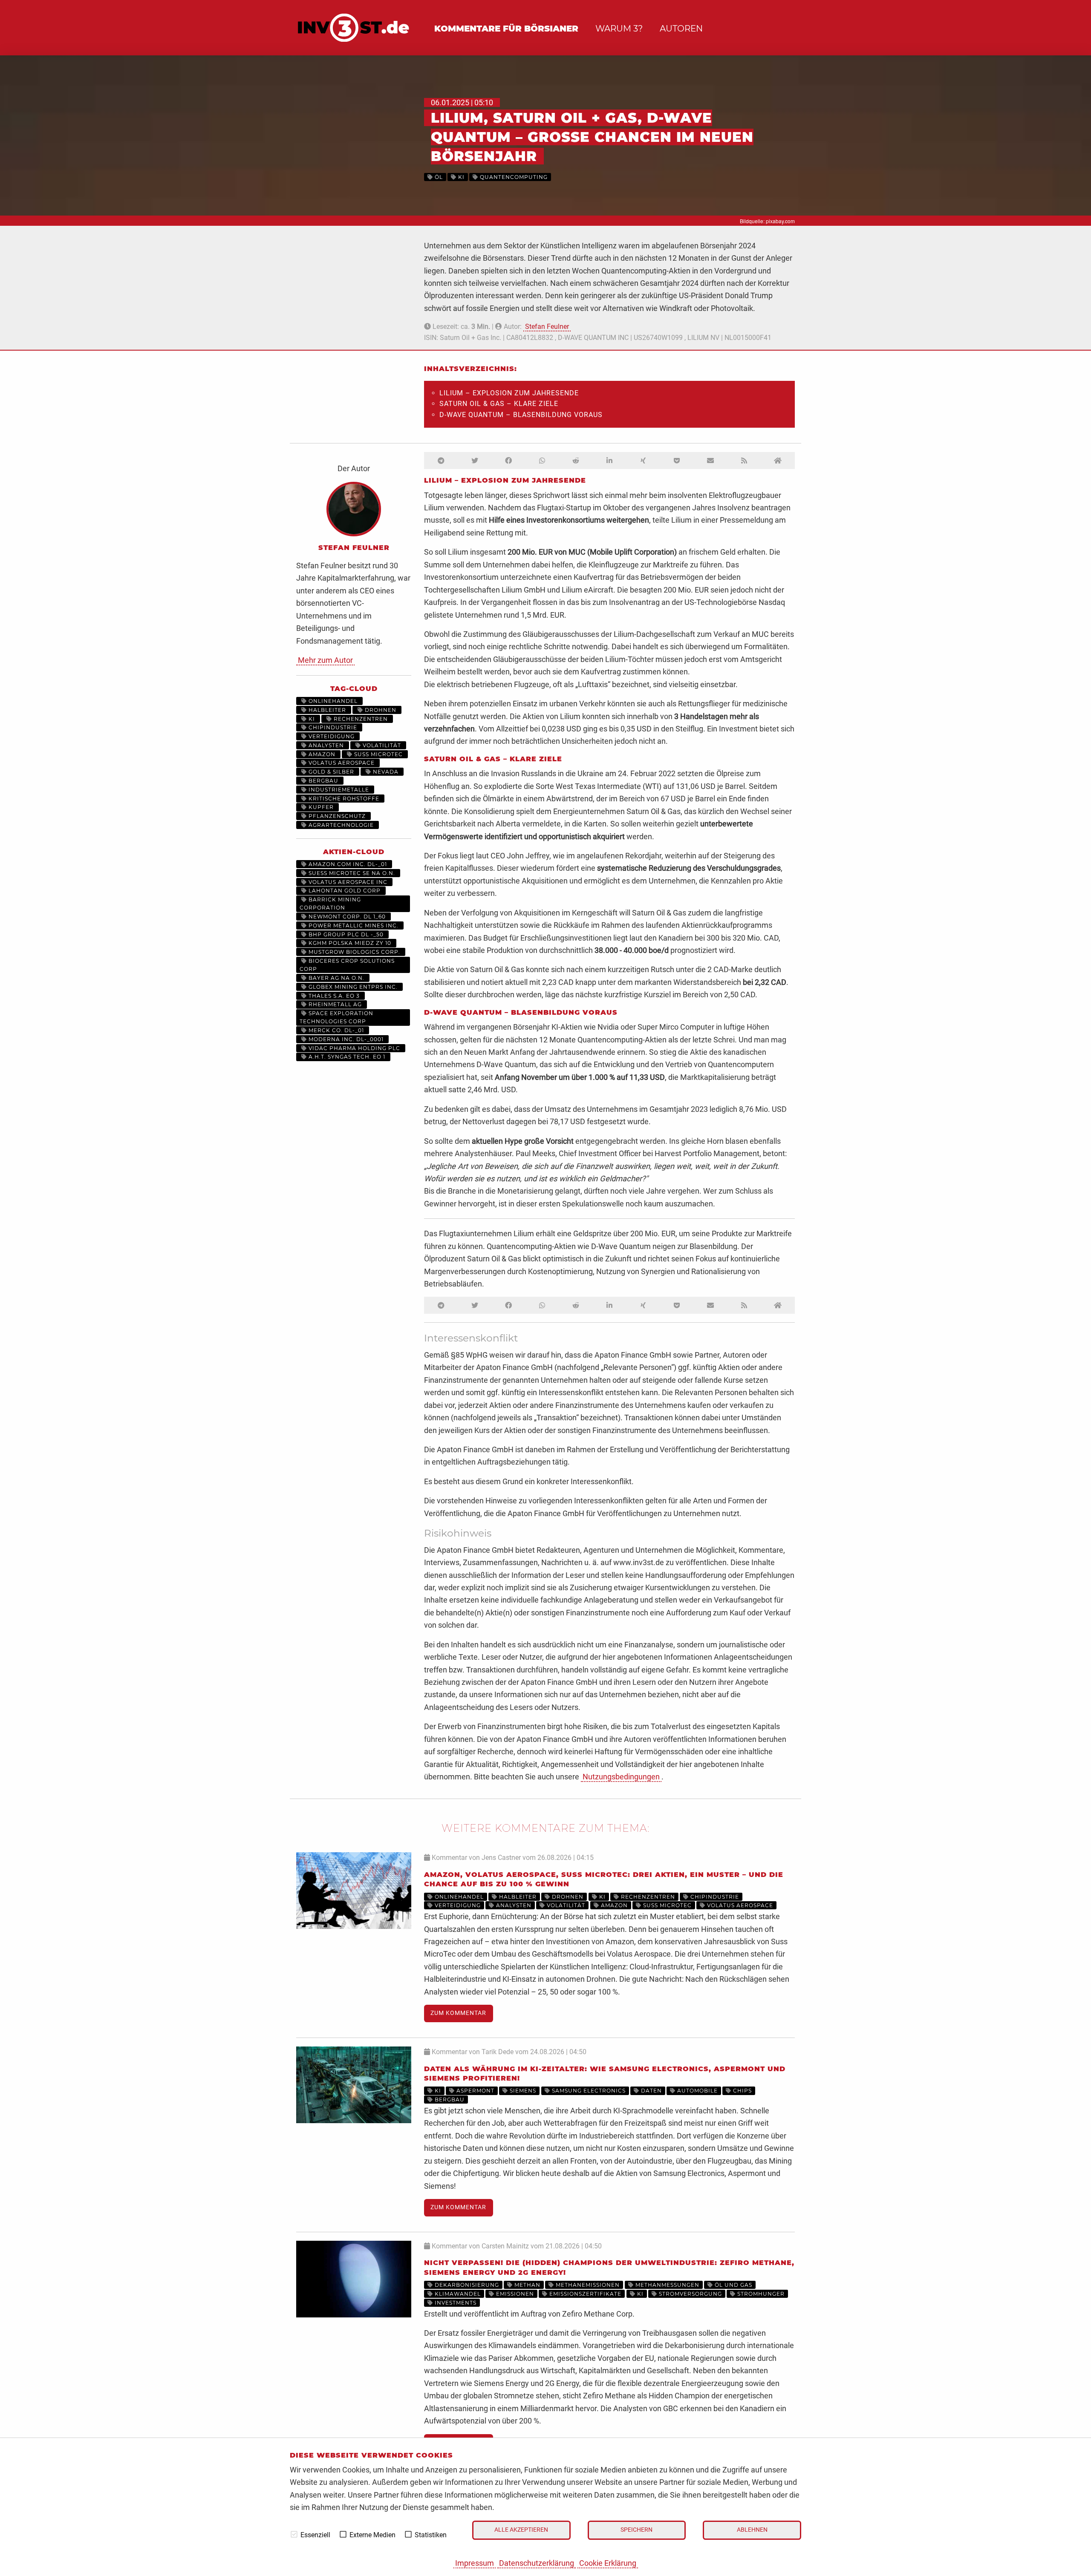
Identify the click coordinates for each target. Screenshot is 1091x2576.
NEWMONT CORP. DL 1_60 (346, 917)
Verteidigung (331, 736)
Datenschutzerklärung (537, 2563)
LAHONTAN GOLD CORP (344, 891)
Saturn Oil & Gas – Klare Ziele (499, 404)
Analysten (325, 745)
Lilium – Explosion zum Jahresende (509, 393)
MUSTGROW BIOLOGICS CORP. (354, 952)
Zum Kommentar (458, 2013)
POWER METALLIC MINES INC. (353, 925)
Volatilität (381, 745)
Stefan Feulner (547, 327)
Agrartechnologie (340, 825)
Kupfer (320, 807)
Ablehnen (752, 2530)
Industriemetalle (338, 790)
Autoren (681, 29)
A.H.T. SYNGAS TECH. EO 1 (346, 1057)
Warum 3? (619, 29)
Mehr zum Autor (325, 660)
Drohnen (380, 710)
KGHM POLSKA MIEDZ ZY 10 (349, 943)
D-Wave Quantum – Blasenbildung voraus (521, 415)
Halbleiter (326, 710)
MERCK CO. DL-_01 (335, 1030)
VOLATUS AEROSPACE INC (347, 882)
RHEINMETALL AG (334, 1004)
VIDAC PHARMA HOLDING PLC (354, 1048)
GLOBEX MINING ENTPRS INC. (352, 987)
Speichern (636, 2530)
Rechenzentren (360, 719)
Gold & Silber (330, 772)
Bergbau (323, 781)
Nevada (385, 772)
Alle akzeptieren (521, 2530)
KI (311, 719)
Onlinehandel (332, 701)
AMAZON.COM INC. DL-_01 (347, 864)
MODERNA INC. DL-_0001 (345, 1039)
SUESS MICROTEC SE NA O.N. (351, 873)
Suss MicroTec (378, 754)
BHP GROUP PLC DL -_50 (345, 934)
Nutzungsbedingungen (621, 1777)
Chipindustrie (332, 727)
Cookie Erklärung (608, 2563)
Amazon (321, 754)
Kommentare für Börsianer (506, 29)
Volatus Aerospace (341, 763)
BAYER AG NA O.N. (336, 978)
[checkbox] (294, 2534)
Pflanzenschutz (336, 816)
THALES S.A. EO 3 (333, 996)
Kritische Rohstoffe (343, 799)
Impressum (475, 2563)
